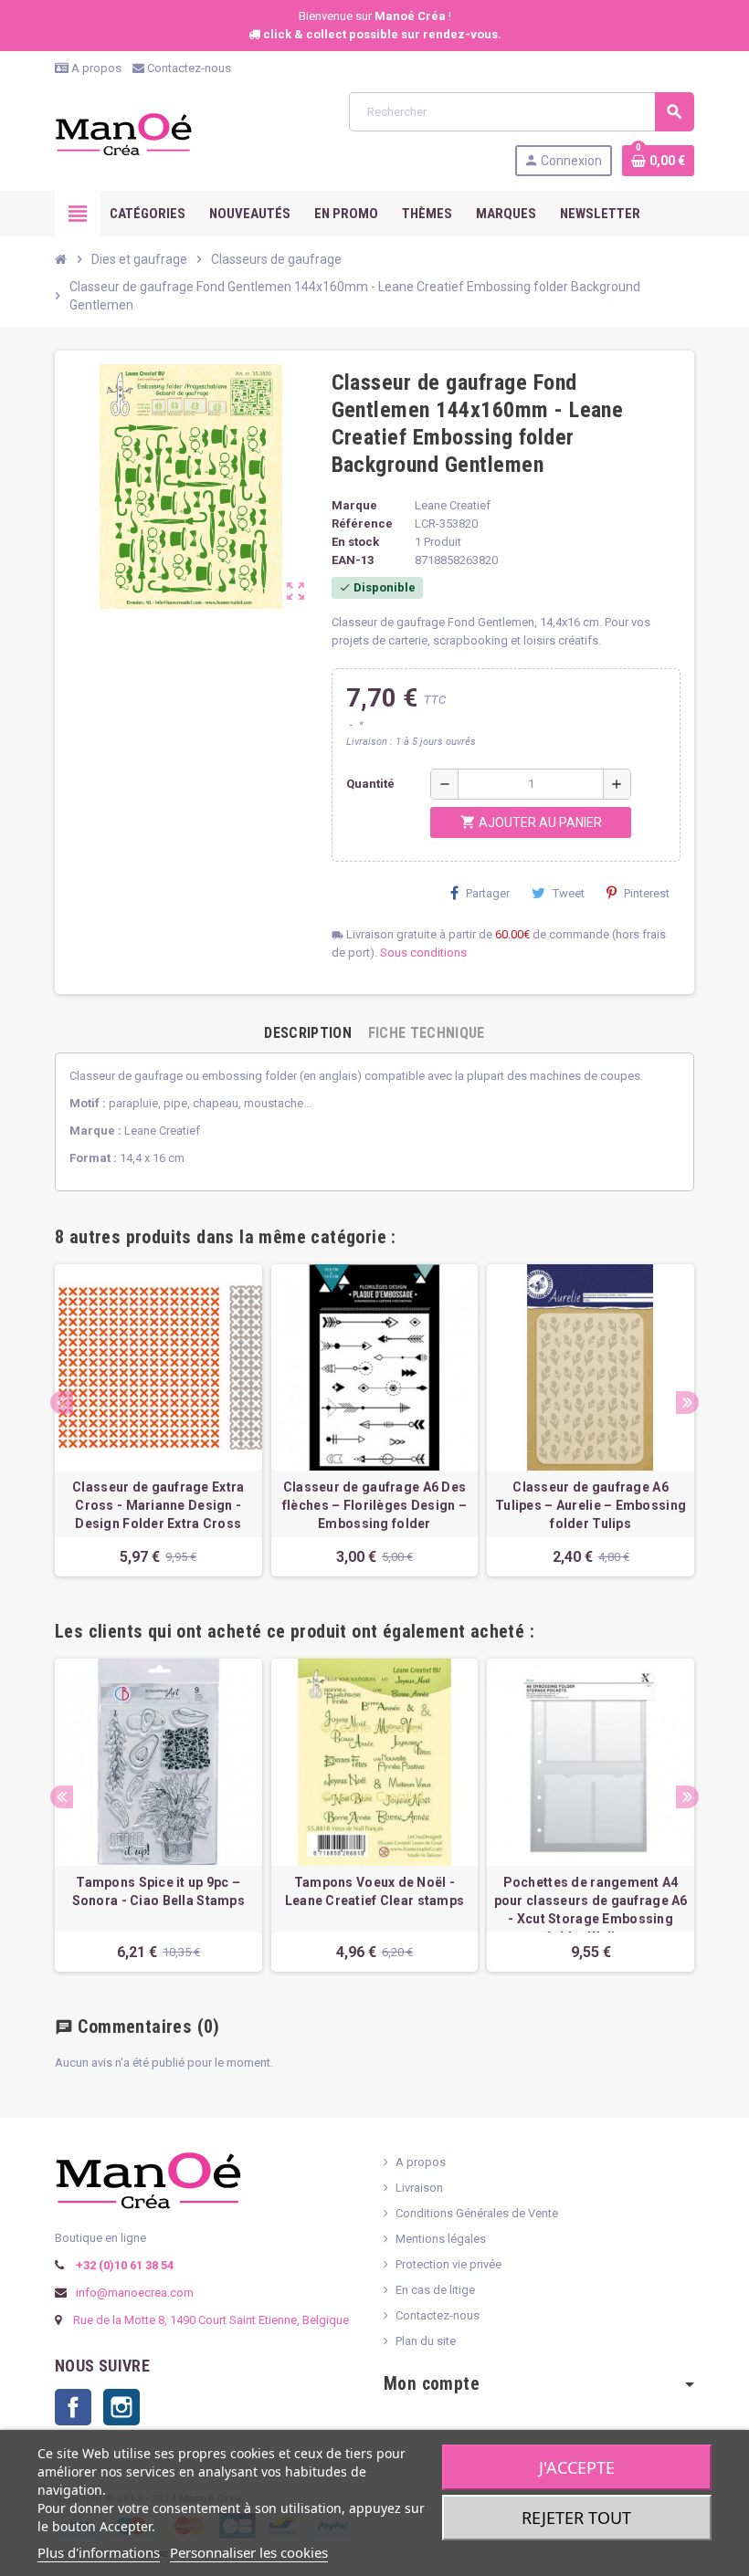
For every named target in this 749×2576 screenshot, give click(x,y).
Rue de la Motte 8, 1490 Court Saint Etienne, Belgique (211, 2320)
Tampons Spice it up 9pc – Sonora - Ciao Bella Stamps (158, 1891)
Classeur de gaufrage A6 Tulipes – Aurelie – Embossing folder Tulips (591, 1505)
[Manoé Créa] (123, 133)
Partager (488, 893)
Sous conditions (423, 953)
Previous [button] (62, 1403)
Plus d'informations (99, 2552)
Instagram (121, 2407)
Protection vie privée (448, 2264)
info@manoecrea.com (133, 2293)
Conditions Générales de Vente (477, 2213)
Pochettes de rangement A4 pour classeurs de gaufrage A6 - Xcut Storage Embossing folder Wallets (591, 1910)
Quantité (370, 784)
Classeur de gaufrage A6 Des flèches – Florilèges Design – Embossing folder (374, 1505)
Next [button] (687, 1403)
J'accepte (577, 2467)
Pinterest (647, 893)
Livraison (419, 2188)
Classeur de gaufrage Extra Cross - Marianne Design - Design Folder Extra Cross (158, 1505)
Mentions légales (441, 2239)
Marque (354, 505)
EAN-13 (353, 560)
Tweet (569, 893)
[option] (158, 1420)
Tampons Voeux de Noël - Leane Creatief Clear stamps (375, 1891)
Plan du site (426, 2341)
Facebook (73, 2407)
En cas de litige (435, 2290)
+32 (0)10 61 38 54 (123, 2265)
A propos (95, 68)
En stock (355, 542)
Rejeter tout (576, 2518)
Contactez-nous (188, 68)
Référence (362, 524)
